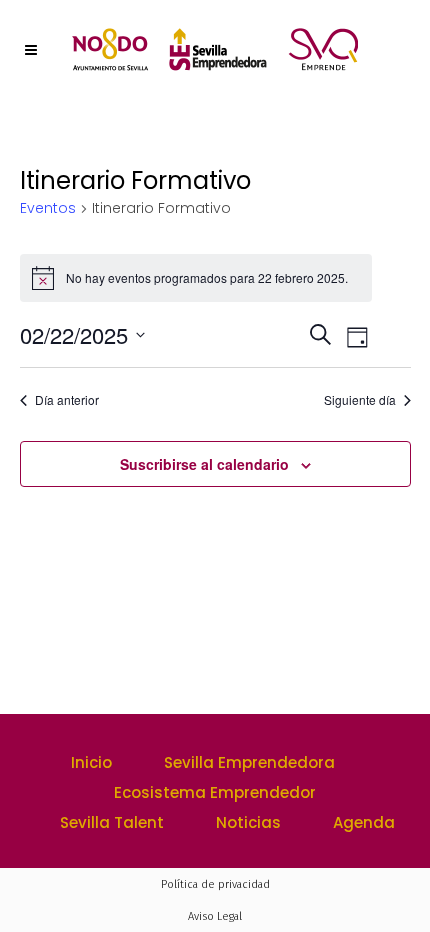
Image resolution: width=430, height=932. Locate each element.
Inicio (91, 762)
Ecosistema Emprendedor (215, 792)
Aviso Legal (215, 916)
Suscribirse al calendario (204, 464)
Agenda (364, 822)
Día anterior (67, 400)
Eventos (48, 208)
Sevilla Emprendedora (249, 762)
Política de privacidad (215, 884)
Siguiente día (360, 400)
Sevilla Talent (112, 822)
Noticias (248, 822)
